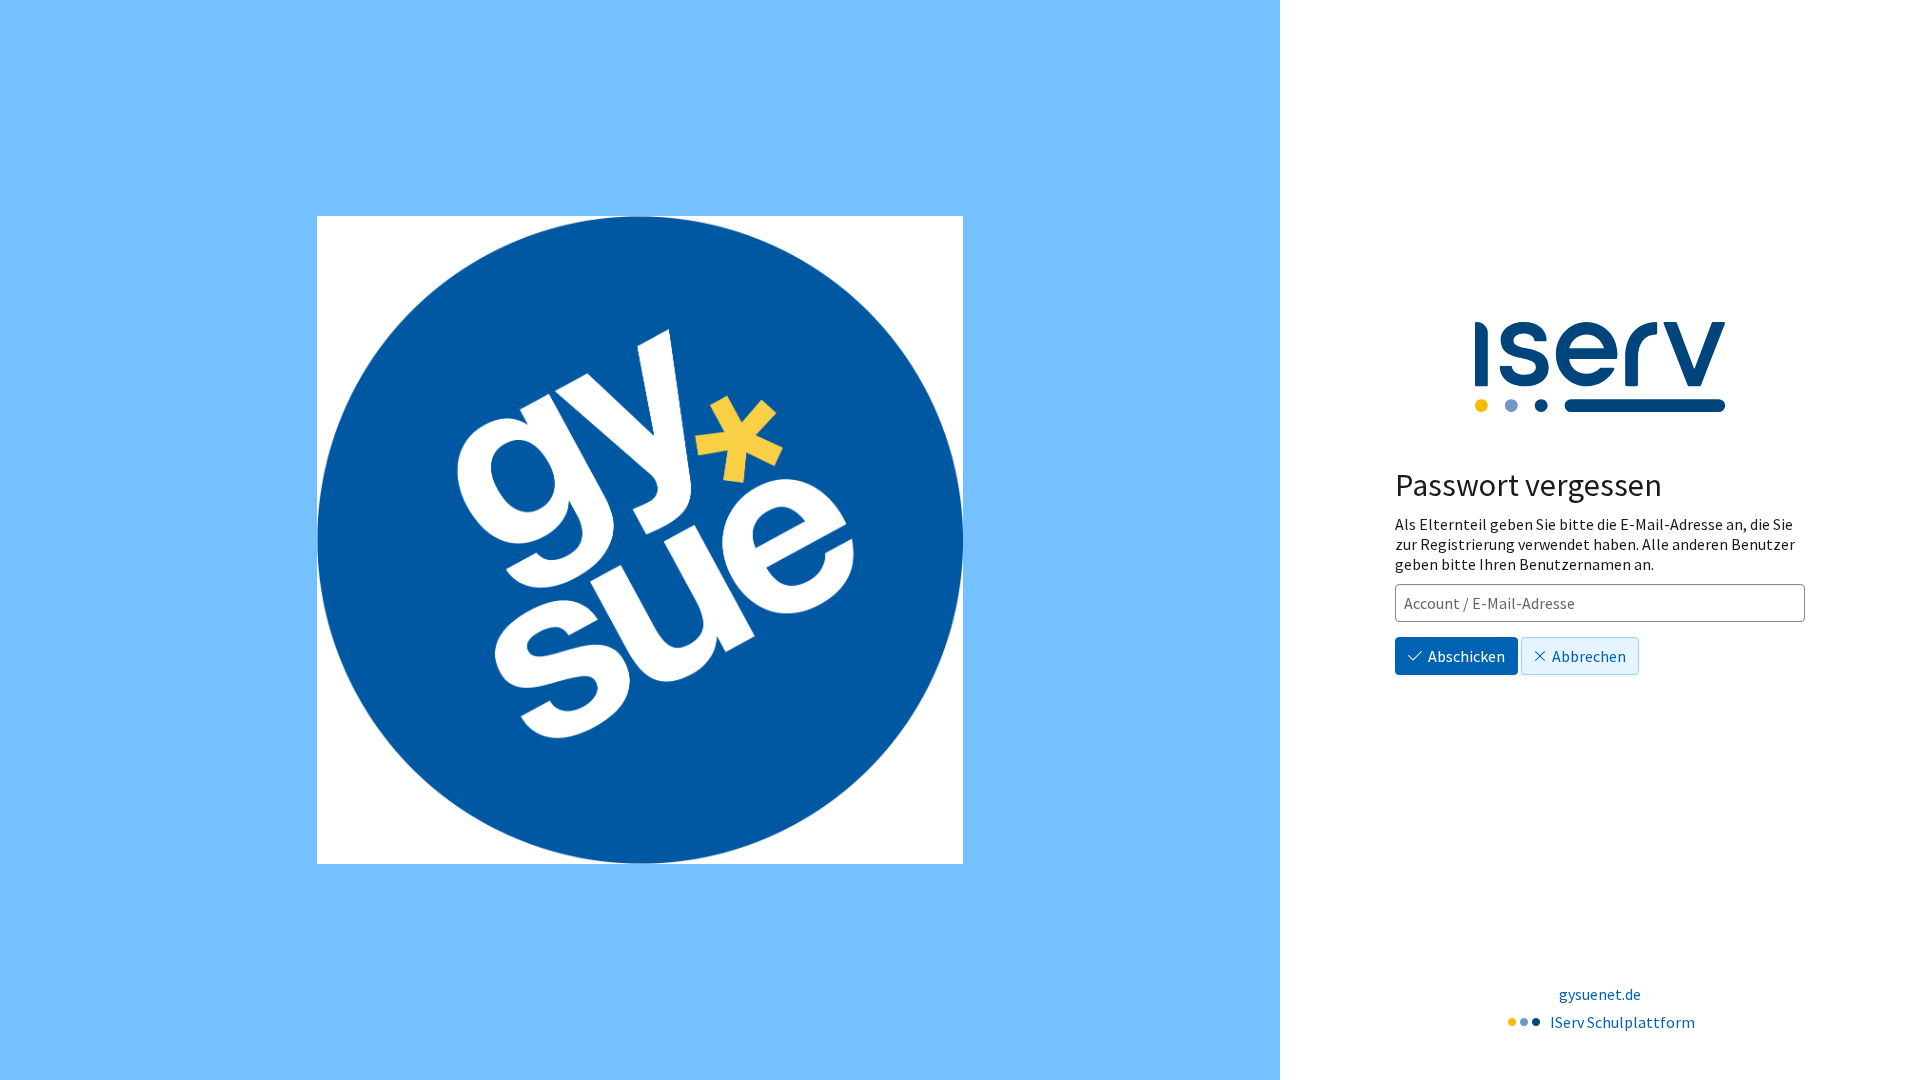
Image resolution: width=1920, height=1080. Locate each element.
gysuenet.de (1600, 994)
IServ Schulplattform (1622, 1022)
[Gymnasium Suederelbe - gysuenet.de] (640, 540)
